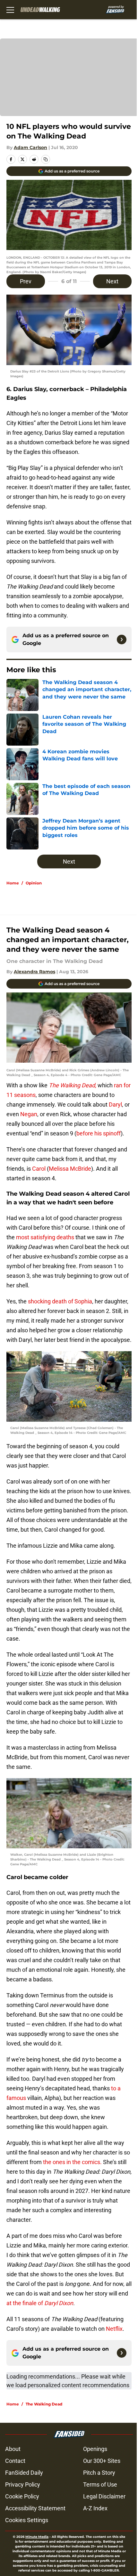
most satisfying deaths (44, 1237)
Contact (15, 2461)
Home (13, 883)
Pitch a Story (99, 2473)
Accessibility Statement (35, 2508)
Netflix (114, 2329)
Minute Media (37, 2537)
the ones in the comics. (72, 2162)
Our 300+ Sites (102, 2461)
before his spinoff (99, 1133)
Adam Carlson (30, 147)
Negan (29, 1114)
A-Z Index (95, 2508)
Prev (26, 281)
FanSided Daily (24, 2473)
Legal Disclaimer (104, 2496)
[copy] (46, 159)
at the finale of (40, 2303)
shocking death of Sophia (59, 1301)
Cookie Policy (22, 2496)
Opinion (34, 883)
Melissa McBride (70, 1169)
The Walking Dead (44, 2404)
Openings (95, 2449)
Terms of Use (100, 2484)
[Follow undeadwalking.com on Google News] (122, 640)
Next (112, 281)
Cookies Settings (27, 2520)
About (13, 2449)
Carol (39, 1169)
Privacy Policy (23, 2484)
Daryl (115, 1104)
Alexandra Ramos (34, 972)
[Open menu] (10, 10)
